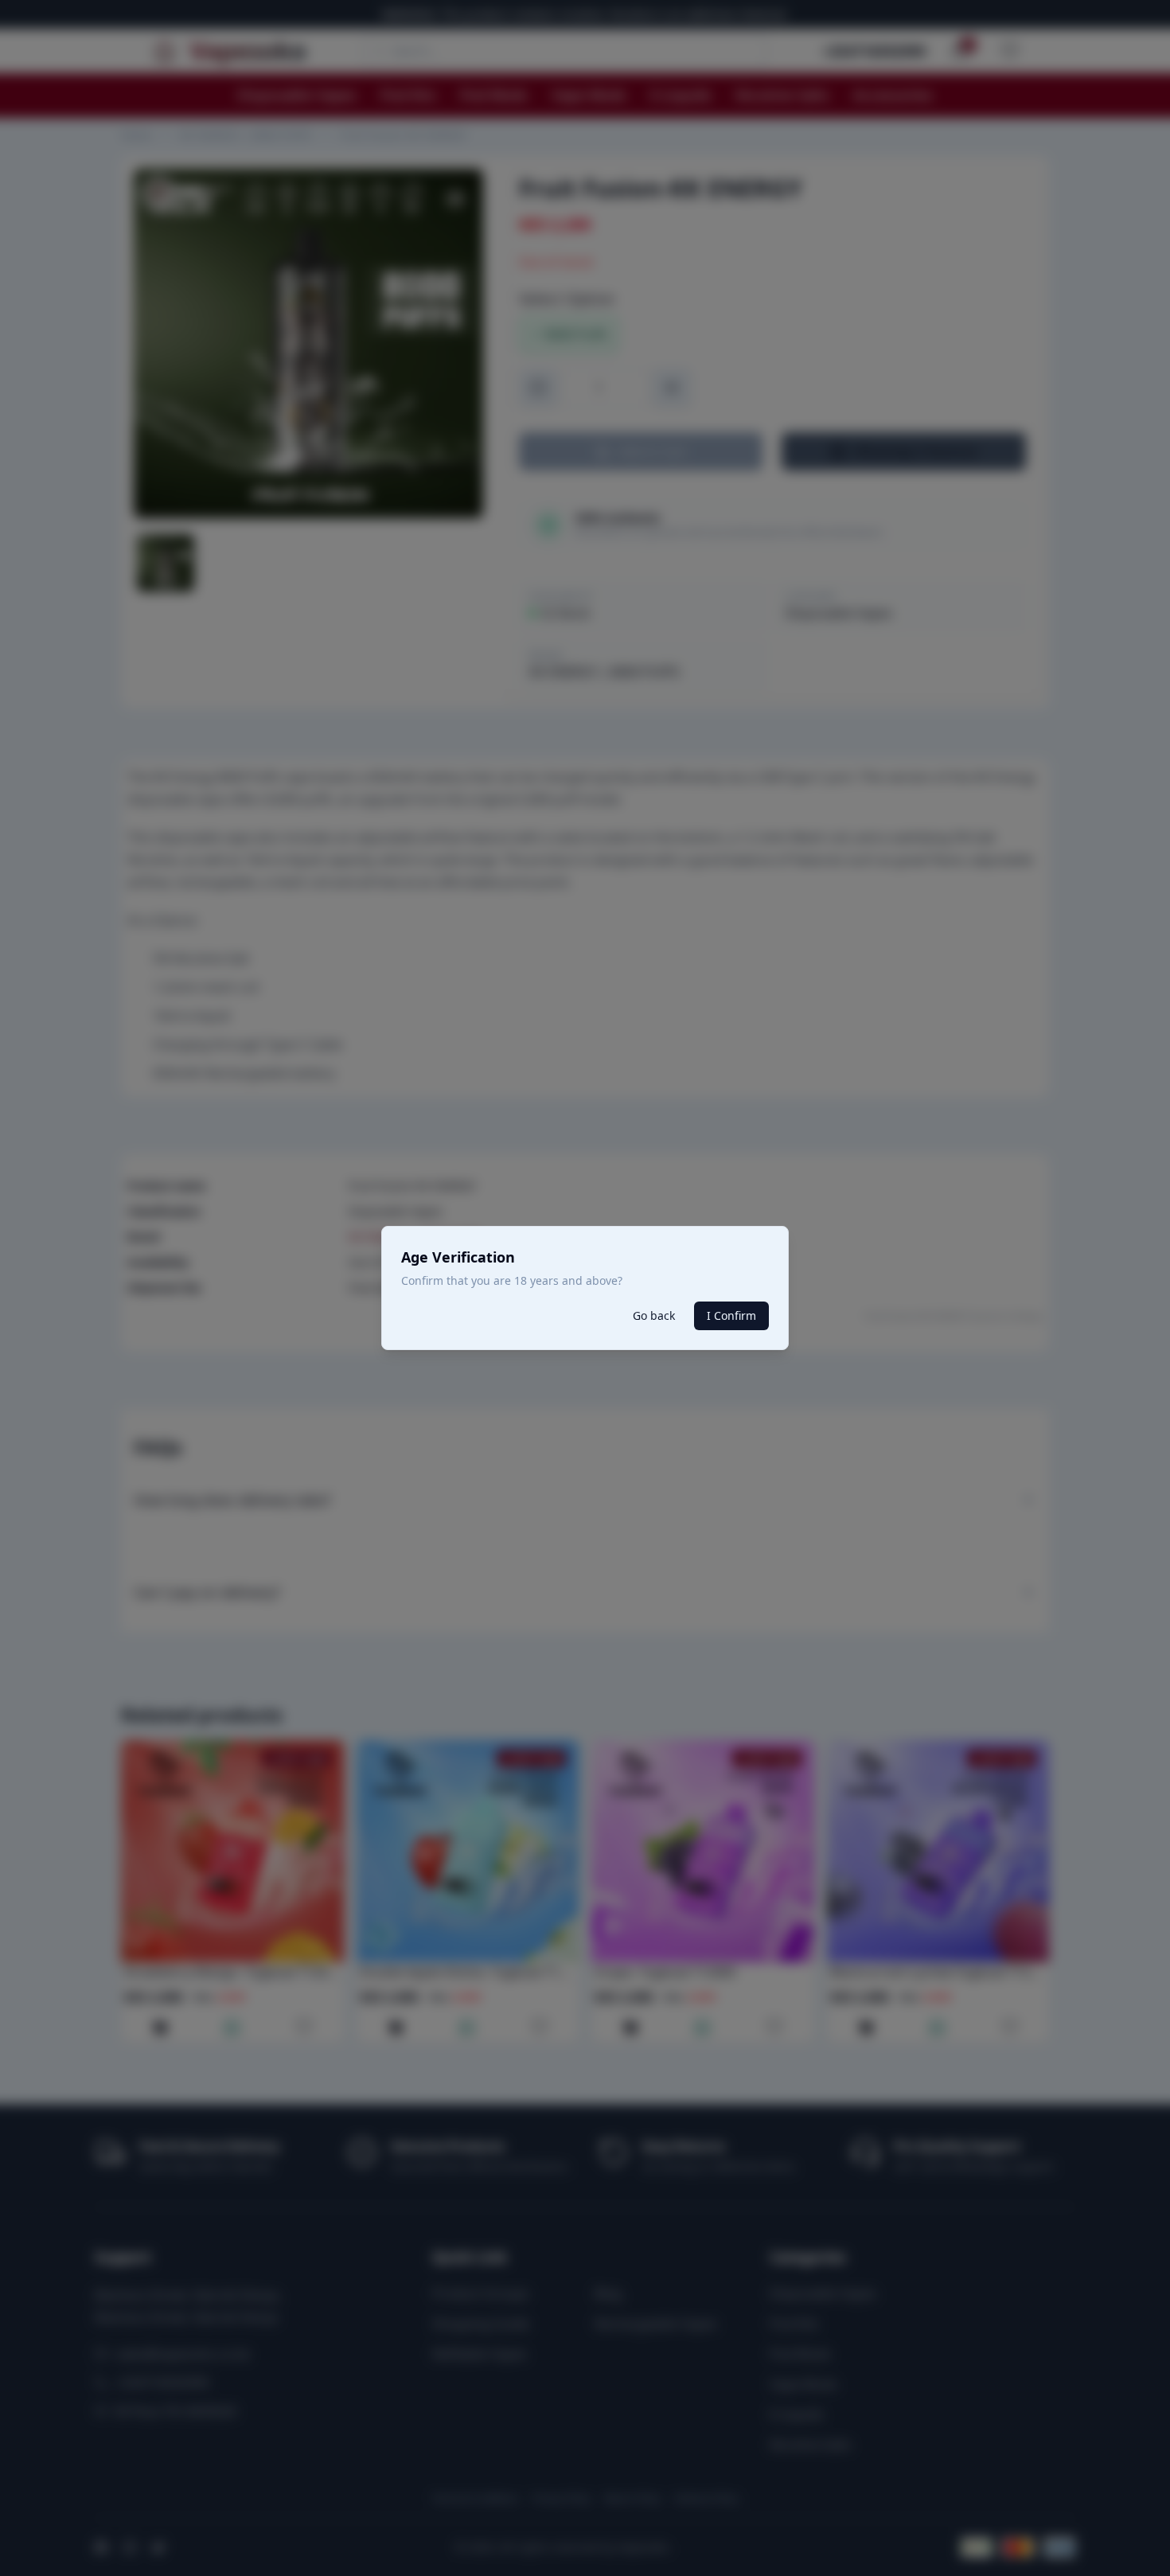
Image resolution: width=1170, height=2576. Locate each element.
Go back (654, 1315)
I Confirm (731, 1315)
